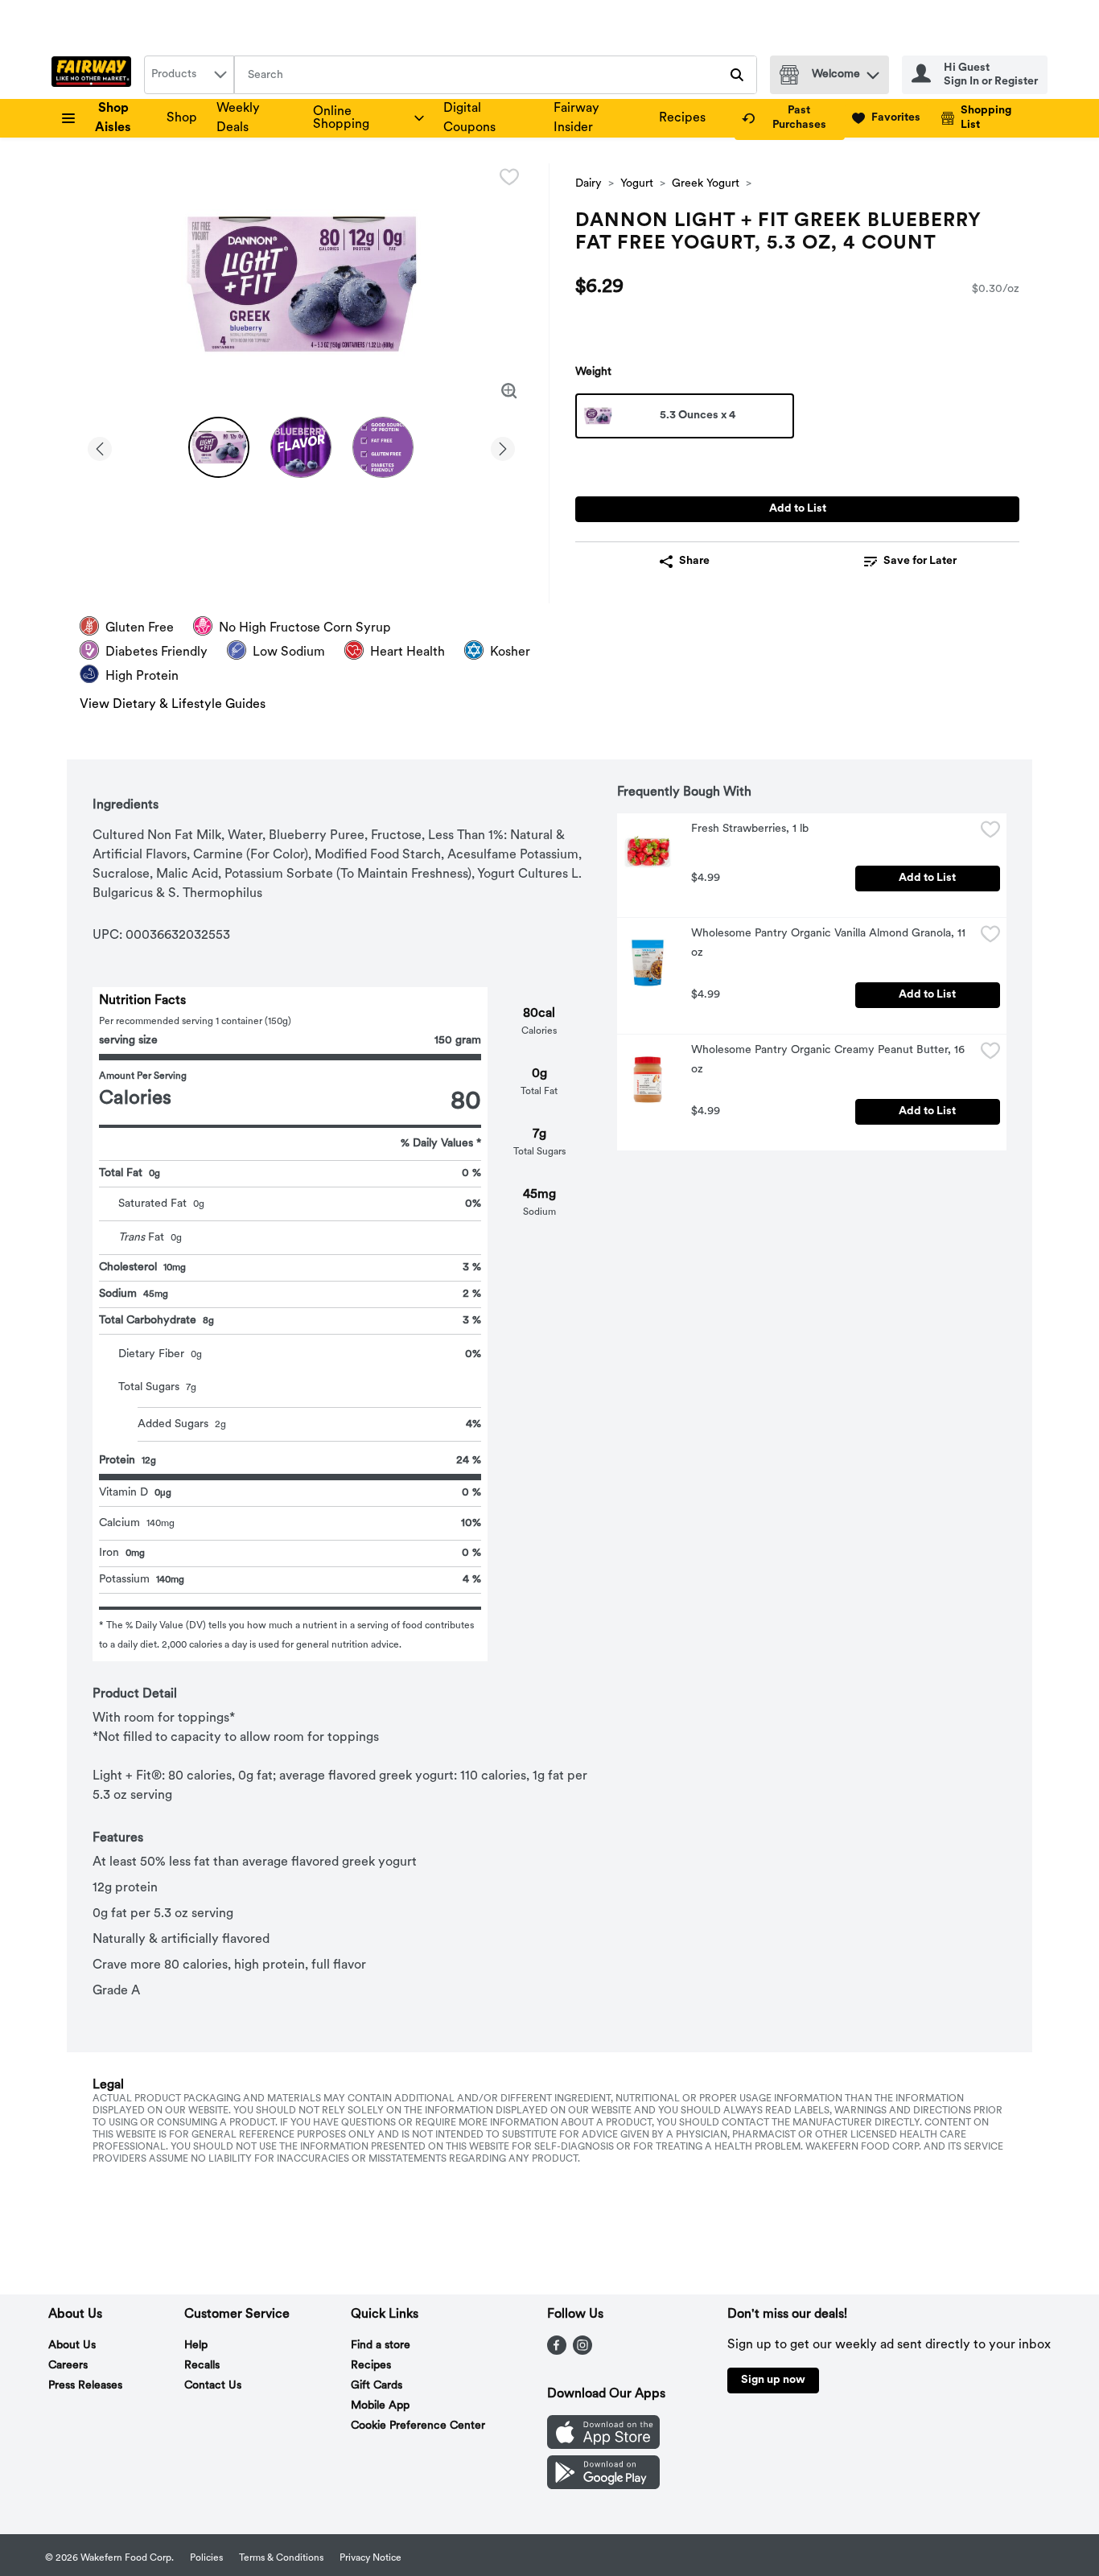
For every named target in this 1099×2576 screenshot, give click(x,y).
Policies (206, 2558)
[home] (95, 75)
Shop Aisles (113, 118)
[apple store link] (603, 2446)
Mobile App (380, 2406)
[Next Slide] (503, 446)
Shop (182, 118)
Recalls (202, 2366)
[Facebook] (557, 2352)
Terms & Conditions (281, 2558)
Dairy (589, 184)
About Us (72, 2346)
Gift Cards (377, 2386)
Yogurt (637, 184)
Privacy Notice (370, 2558)
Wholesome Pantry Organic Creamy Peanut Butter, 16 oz (829, 1060)
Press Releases (85, 2386)
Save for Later (920, 561)
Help (196, 2346)
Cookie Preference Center (418, 2426)
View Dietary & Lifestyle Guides (173, 705)
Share (694, 561)
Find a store (381, 2346)
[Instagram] (582, 2352)
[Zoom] (509, 391)
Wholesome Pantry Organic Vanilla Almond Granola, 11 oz (830, 943)
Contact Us (213, 2386)
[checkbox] (509, 177)
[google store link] (603, 2486)
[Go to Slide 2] (301, 447)
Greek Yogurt (706, 184)
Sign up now (773, 2380)
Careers (68, 2366)
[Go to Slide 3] (383, 447)
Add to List (798, 509)
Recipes (682, 118)
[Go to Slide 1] (219, 447)
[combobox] (189, 75)
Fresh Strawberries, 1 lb (750, 829)
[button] (873, 71)
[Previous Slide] (100, 446)
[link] (790, 118)
